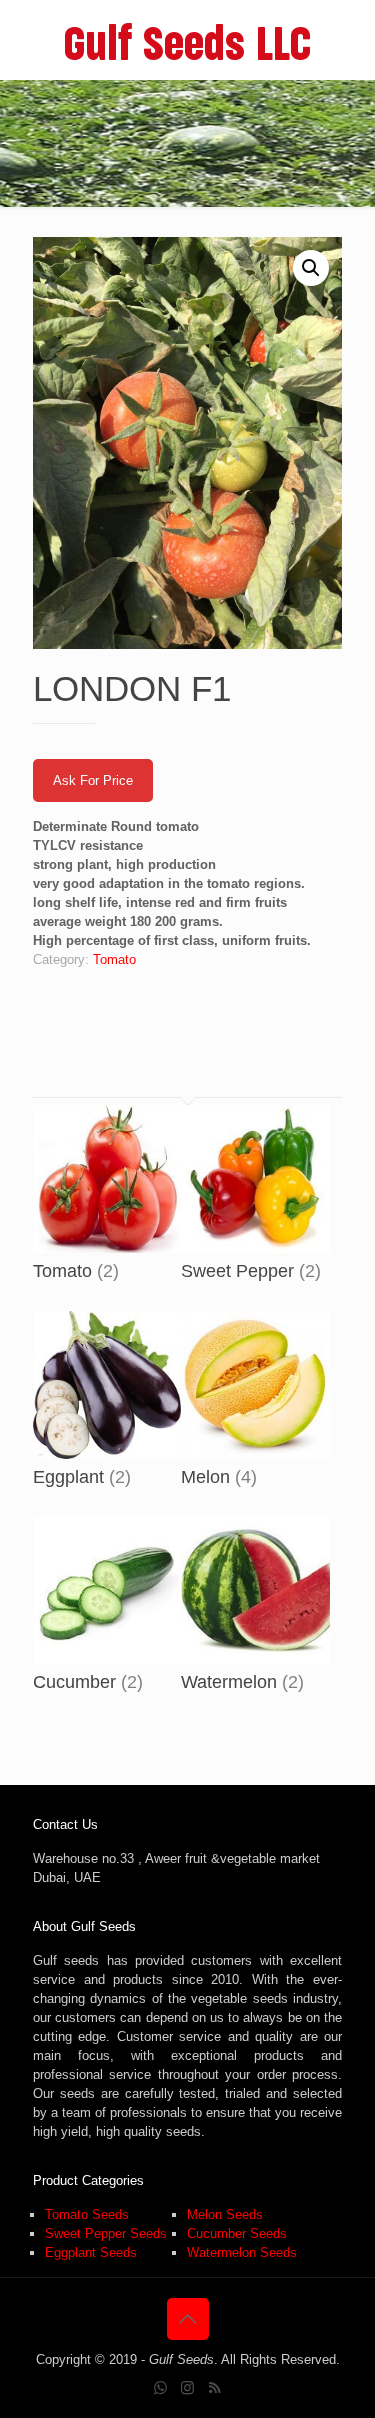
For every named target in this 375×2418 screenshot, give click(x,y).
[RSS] (214, 2387)
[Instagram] (187, 2387)
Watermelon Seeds (242, 2252)
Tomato (114, 959)
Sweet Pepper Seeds (106, 2233)
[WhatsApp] (160, 2387)
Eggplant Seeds (91, 2252)
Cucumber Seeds (237, 2233)
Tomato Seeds (87, 2214)
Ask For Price (93, 780)
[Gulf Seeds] (187, 40)
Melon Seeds (225, 2214)
